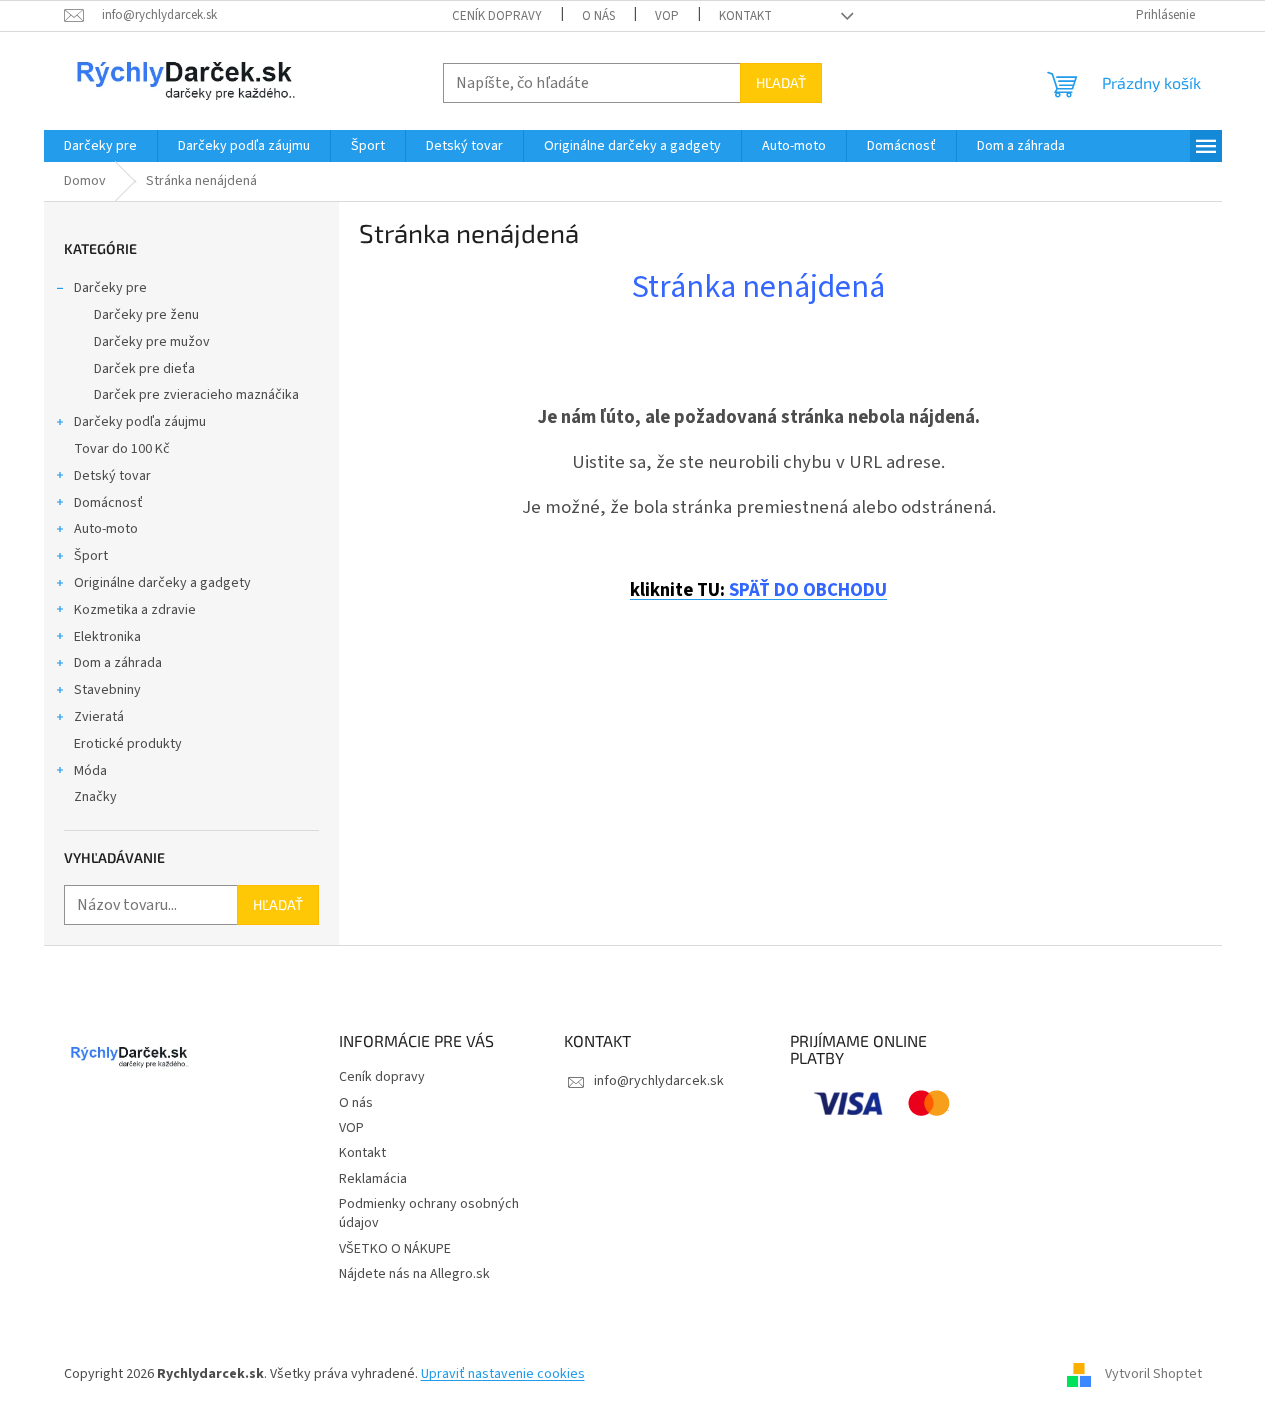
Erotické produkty (128, 744)
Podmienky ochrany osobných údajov (429, 1213)
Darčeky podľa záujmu (140, 422)
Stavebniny (107, 690)
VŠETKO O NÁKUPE (395, 1249)
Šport (91, 556)
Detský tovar (112, 476)
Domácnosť (108, 503)
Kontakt (745, 16)
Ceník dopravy (497, 16)
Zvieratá (99, 717)
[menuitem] (100, 146)
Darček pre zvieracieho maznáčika (196, 395)
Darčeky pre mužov (152, 342)
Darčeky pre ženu (146, 315)
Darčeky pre (110, 288)
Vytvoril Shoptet (1153, 1374)
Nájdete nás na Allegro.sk (414, 1274)
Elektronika (107, 637)
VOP (667, 16)
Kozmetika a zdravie (135, 610)
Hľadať (781, 82)
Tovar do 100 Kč (122, 449)
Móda (90, 771)
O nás (598, 16)
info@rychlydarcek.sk (659, 1081)
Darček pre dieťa (144, 369)
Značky (95, 797)
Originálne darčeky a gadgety (162, 583)
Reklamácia (373, 1179)
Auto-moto (106, 529)
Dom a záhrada (118, 663)
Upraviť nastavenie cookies (503, 1374)
